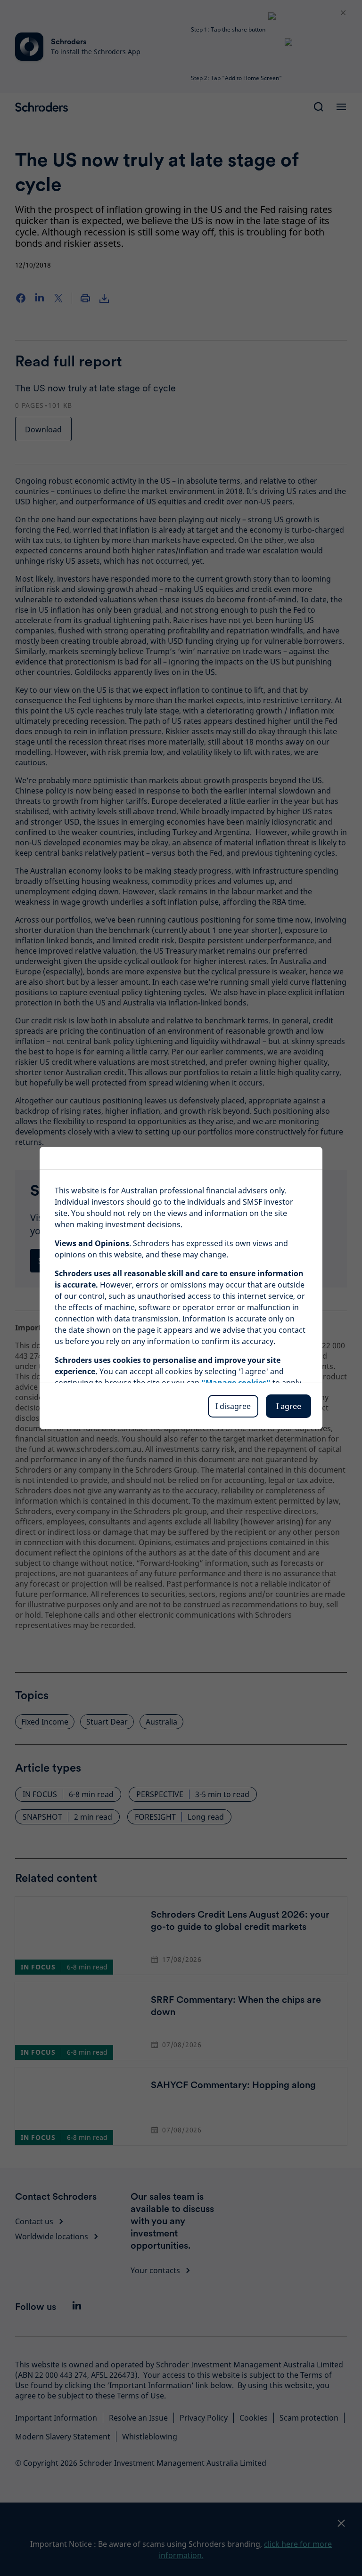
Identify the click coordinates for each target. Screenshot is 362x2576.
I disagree (233, 1406)
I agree (289, 1406)
